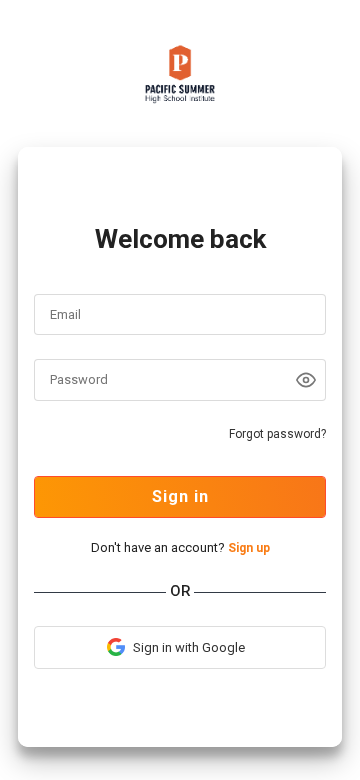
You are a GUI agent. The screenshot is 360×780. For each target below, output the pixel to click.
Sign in (180, 496)
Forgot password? (277, 434)
